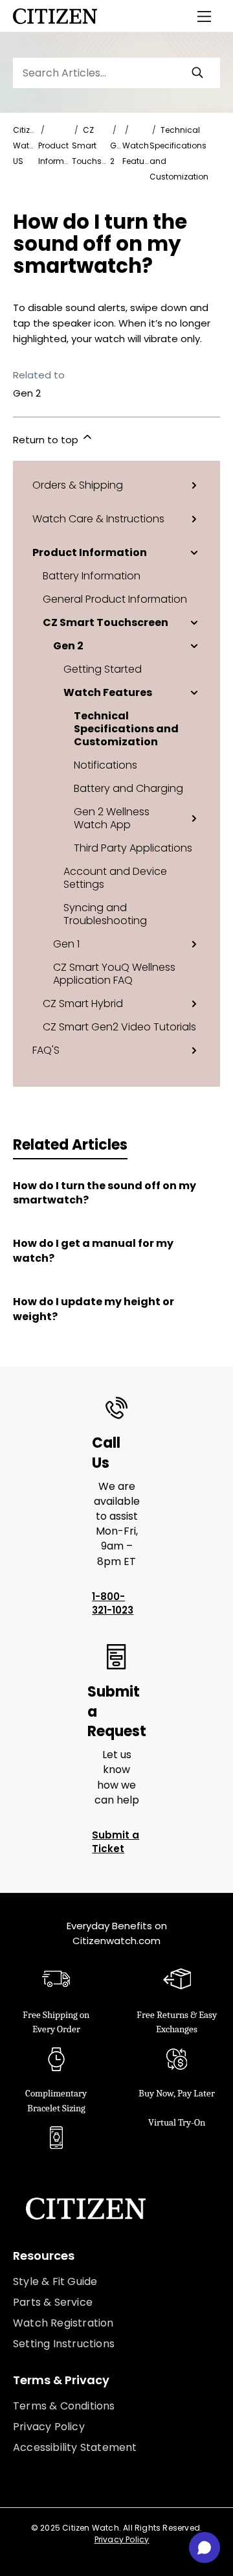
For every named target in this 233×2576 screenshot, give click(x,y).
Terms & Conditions (64, 2406)
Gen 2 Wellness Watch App (112, 818)
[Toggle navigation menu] (205, 16)
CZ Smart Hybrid (83, 1003)
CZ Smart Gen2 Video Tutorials (119, 1027)
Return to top (47, 440)
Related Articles (70, 1145)
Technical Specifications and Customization (126, 728)
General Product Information (115, 599)
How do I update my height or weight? (94, 1309)
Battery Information (92, 575)
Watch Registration (63, 2323)
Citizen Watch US (26, 145)
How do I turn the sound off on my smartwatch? (105, 1193)
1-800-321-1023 (113, 1603)
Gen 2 (68, 645)
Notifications (105, 765)
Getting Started (103, 669)
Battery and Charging (128, 788)
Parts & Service (53, 2302)
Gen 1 (66, 944)
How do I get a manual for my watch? (93, 1251)
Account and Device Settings (115, 877)
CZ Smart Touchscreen (105, 622)
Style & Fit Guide (55, 2281)
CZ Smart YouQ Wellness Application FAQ (114, 973)
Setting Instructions (64, 2344)
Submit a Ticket (116, 1842)
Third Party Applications (133, 848)
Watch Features (108, 692)
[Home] (55, 16)
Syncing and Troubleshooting (105, 914)
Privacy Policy (49, 2427)
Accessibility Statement (75, 2447)
